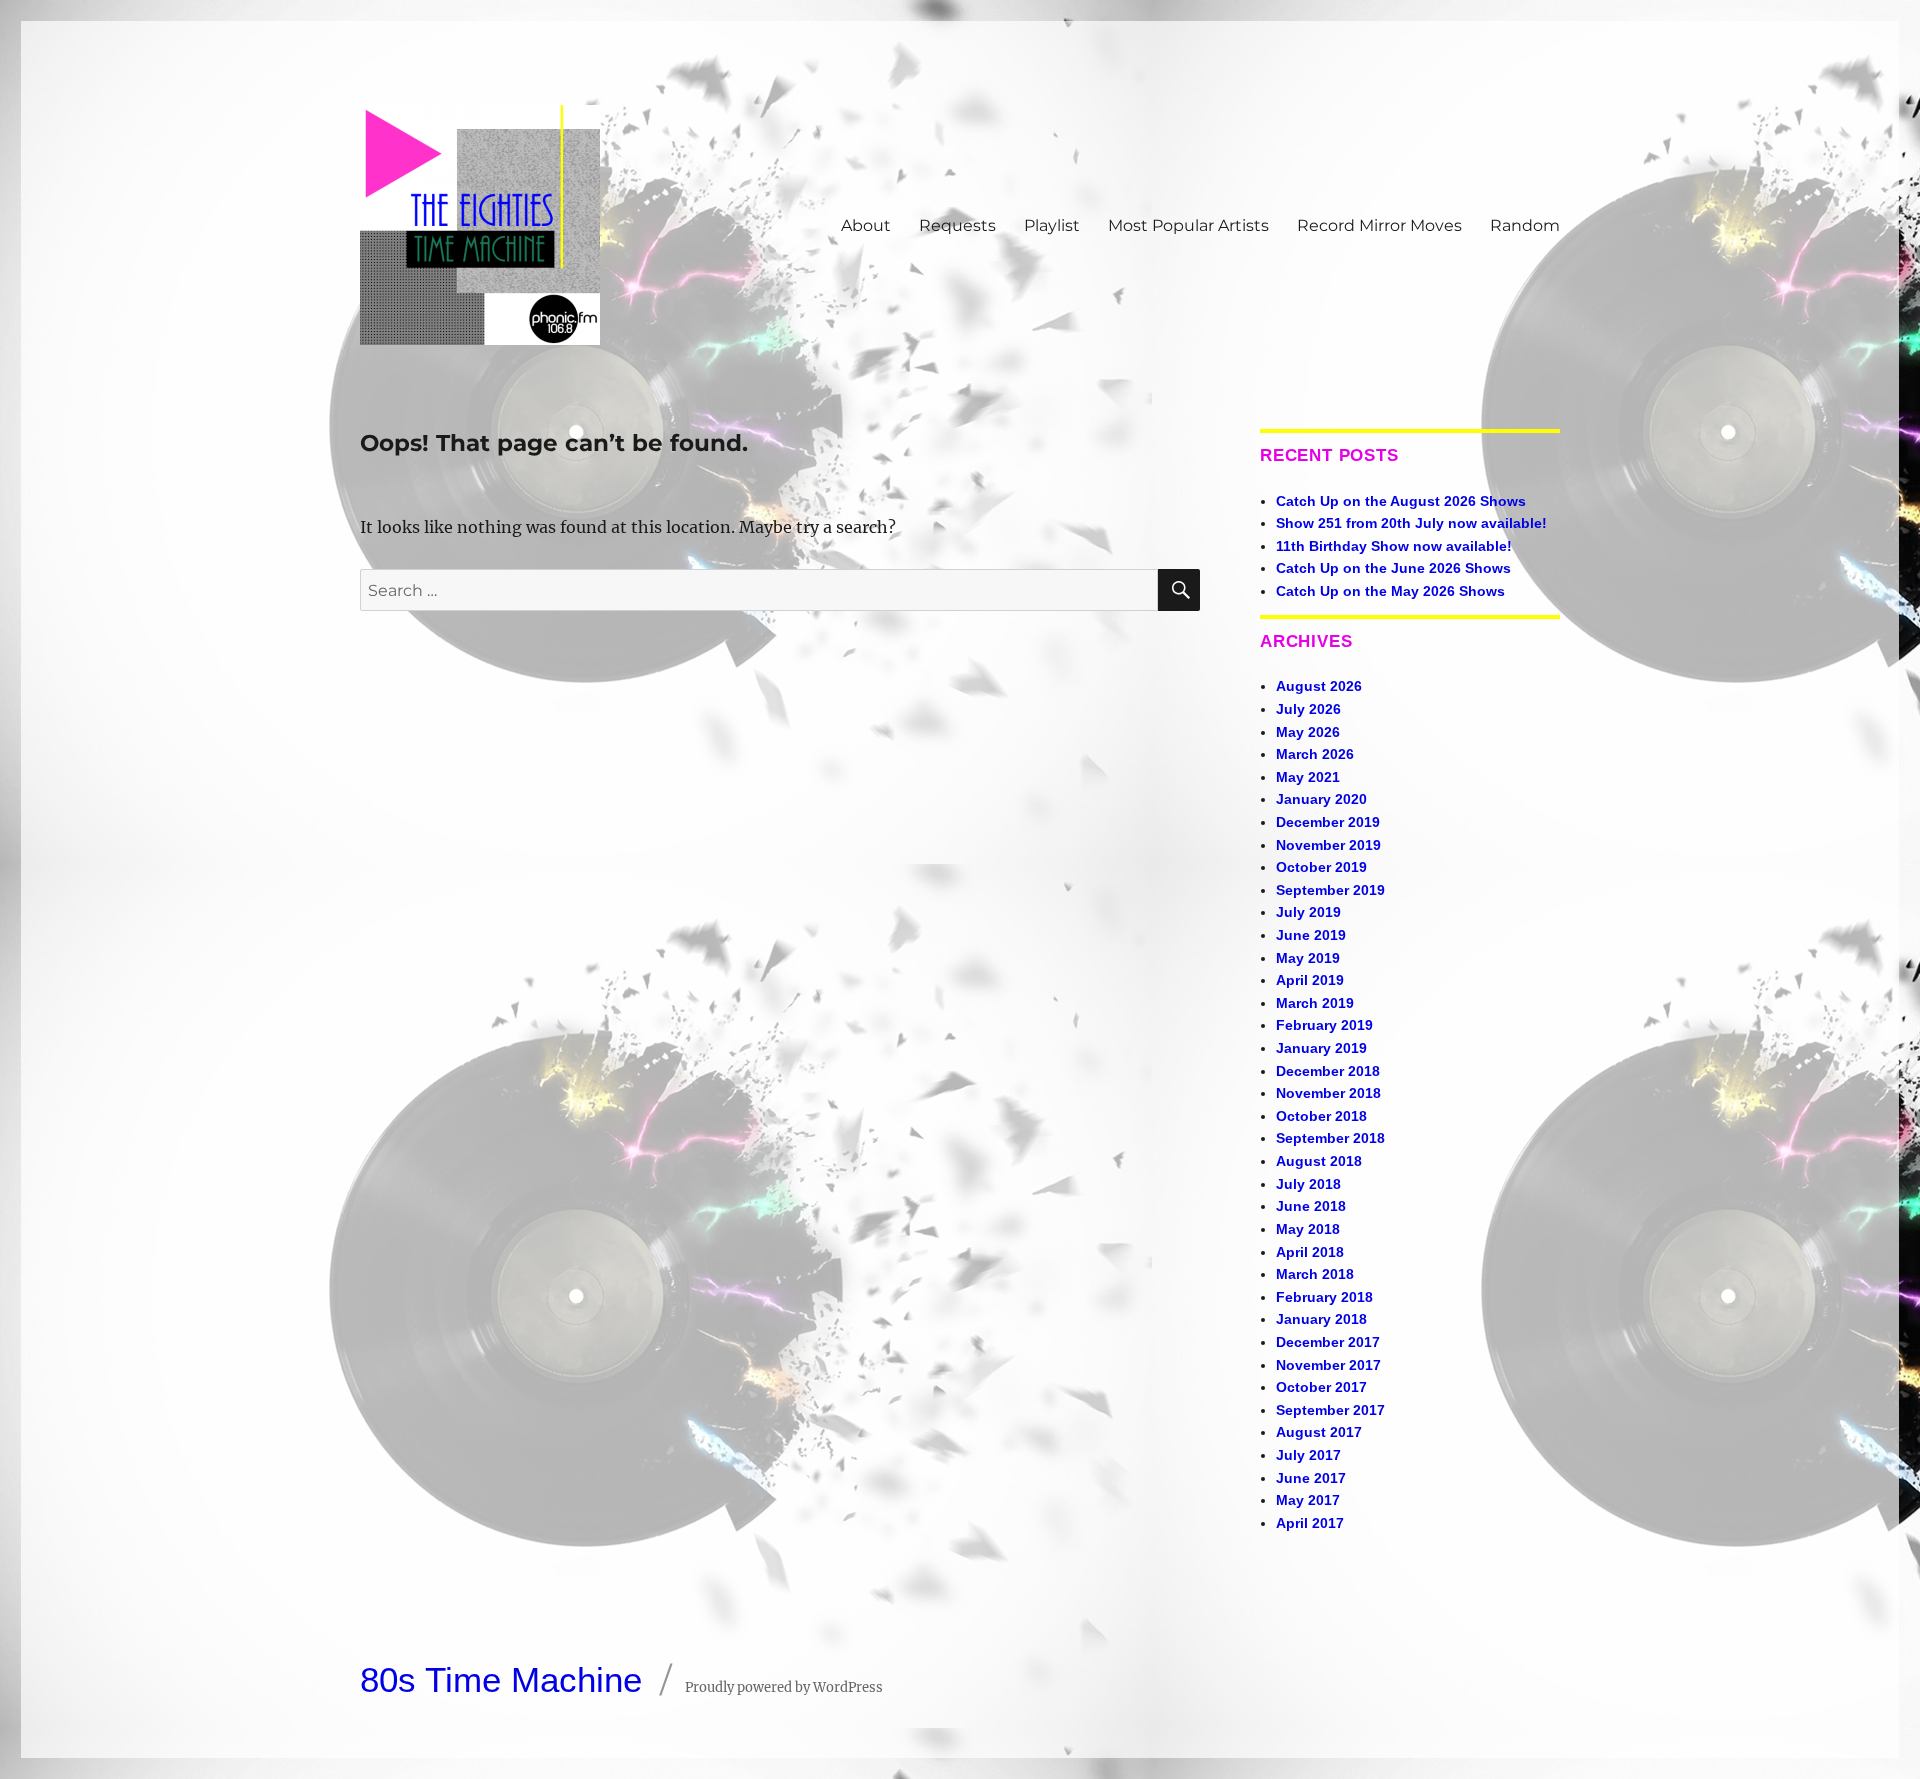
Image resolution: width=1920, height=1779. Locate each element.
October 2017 (1321, 1387)
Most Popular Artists (1188, 225)
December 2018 (1328, 1071)
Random (1525, 225)
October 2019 (1321, 867)
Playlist (1052, 225)
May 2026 (1308, 732)
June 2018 (1311, 1206)
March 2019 (1315, 1003)
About (866, 225)
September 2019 (1330, 890)
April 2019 (1310, 980)
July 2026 (1308, 709)
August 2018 (1319, 1161)
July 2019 (1308, 912)
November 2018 (1328, 1093)
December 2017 (1328, 1342)
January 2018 (1321, 1319)
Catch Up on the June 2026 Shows (1393, 568)
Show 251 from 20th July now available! (1411, 523)
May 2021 (1308, 777)
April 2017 (1310, 1523)
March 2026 (1315, 754)
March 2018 (1315, 1274)
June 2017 (1311, 1478)
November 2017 (1328, 1365)
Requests (957, 225)
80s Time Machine (501, 1679)
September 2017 (1330, 1410)
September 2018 (1330, 1138)
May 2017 (1308, 1500)
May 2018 (1308, 1229)
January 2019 (1321, 1048)
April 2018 (1310, 1252)
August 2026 (1319, 686)
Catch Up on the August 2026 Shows (1401, 501)
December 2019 (1328, 822)
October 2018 (1321, 1116)
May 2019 (1308, 958)
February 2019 (1324, 1025)
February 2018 (1324, 1297)
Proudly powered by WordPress (784, 1687)
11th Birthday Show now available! (1394, 546)
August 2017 (1319, 1432)
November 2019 (1328, 845)
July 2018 (1308, 1184)
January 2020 (1321, 799)
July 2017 (1308, 1455)
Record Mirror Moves (1379, 225)
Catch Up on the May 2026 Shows (1390, 591)
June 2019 (1311, 935)
